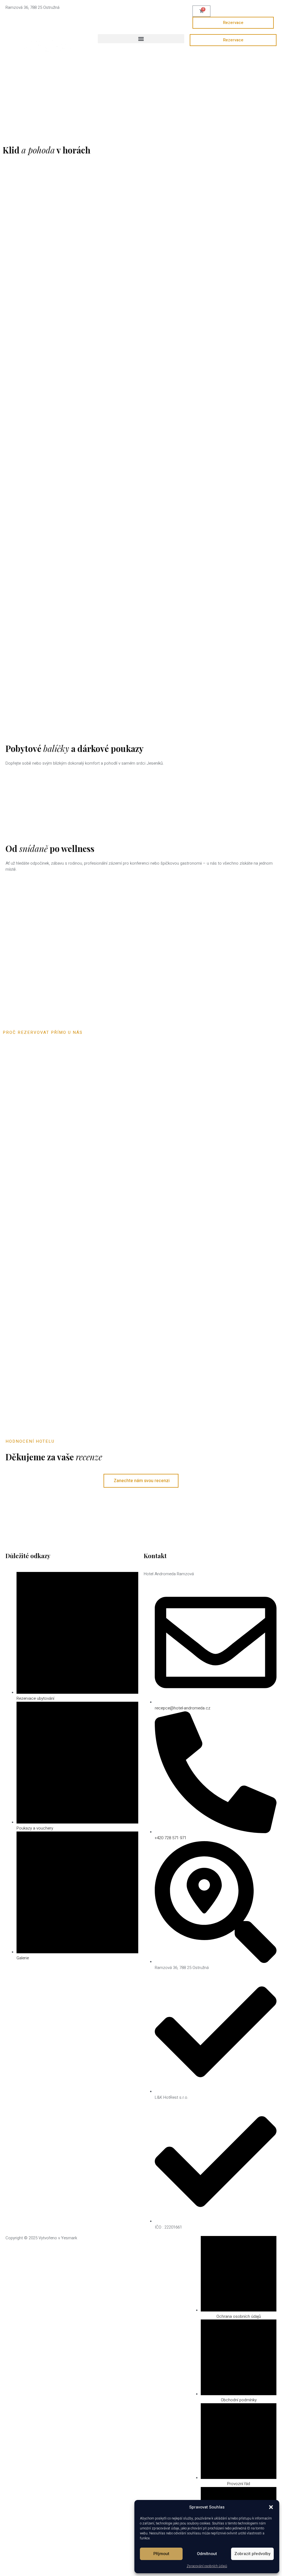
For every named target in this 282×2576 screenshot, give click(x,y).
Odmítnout (207, 2554)
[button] (271, 2507)
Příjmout (161, 2554)
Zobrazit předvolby (252, 2554)
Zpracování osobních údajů (207, 2566)
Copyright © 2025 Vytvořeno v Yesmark (41, 2238)
